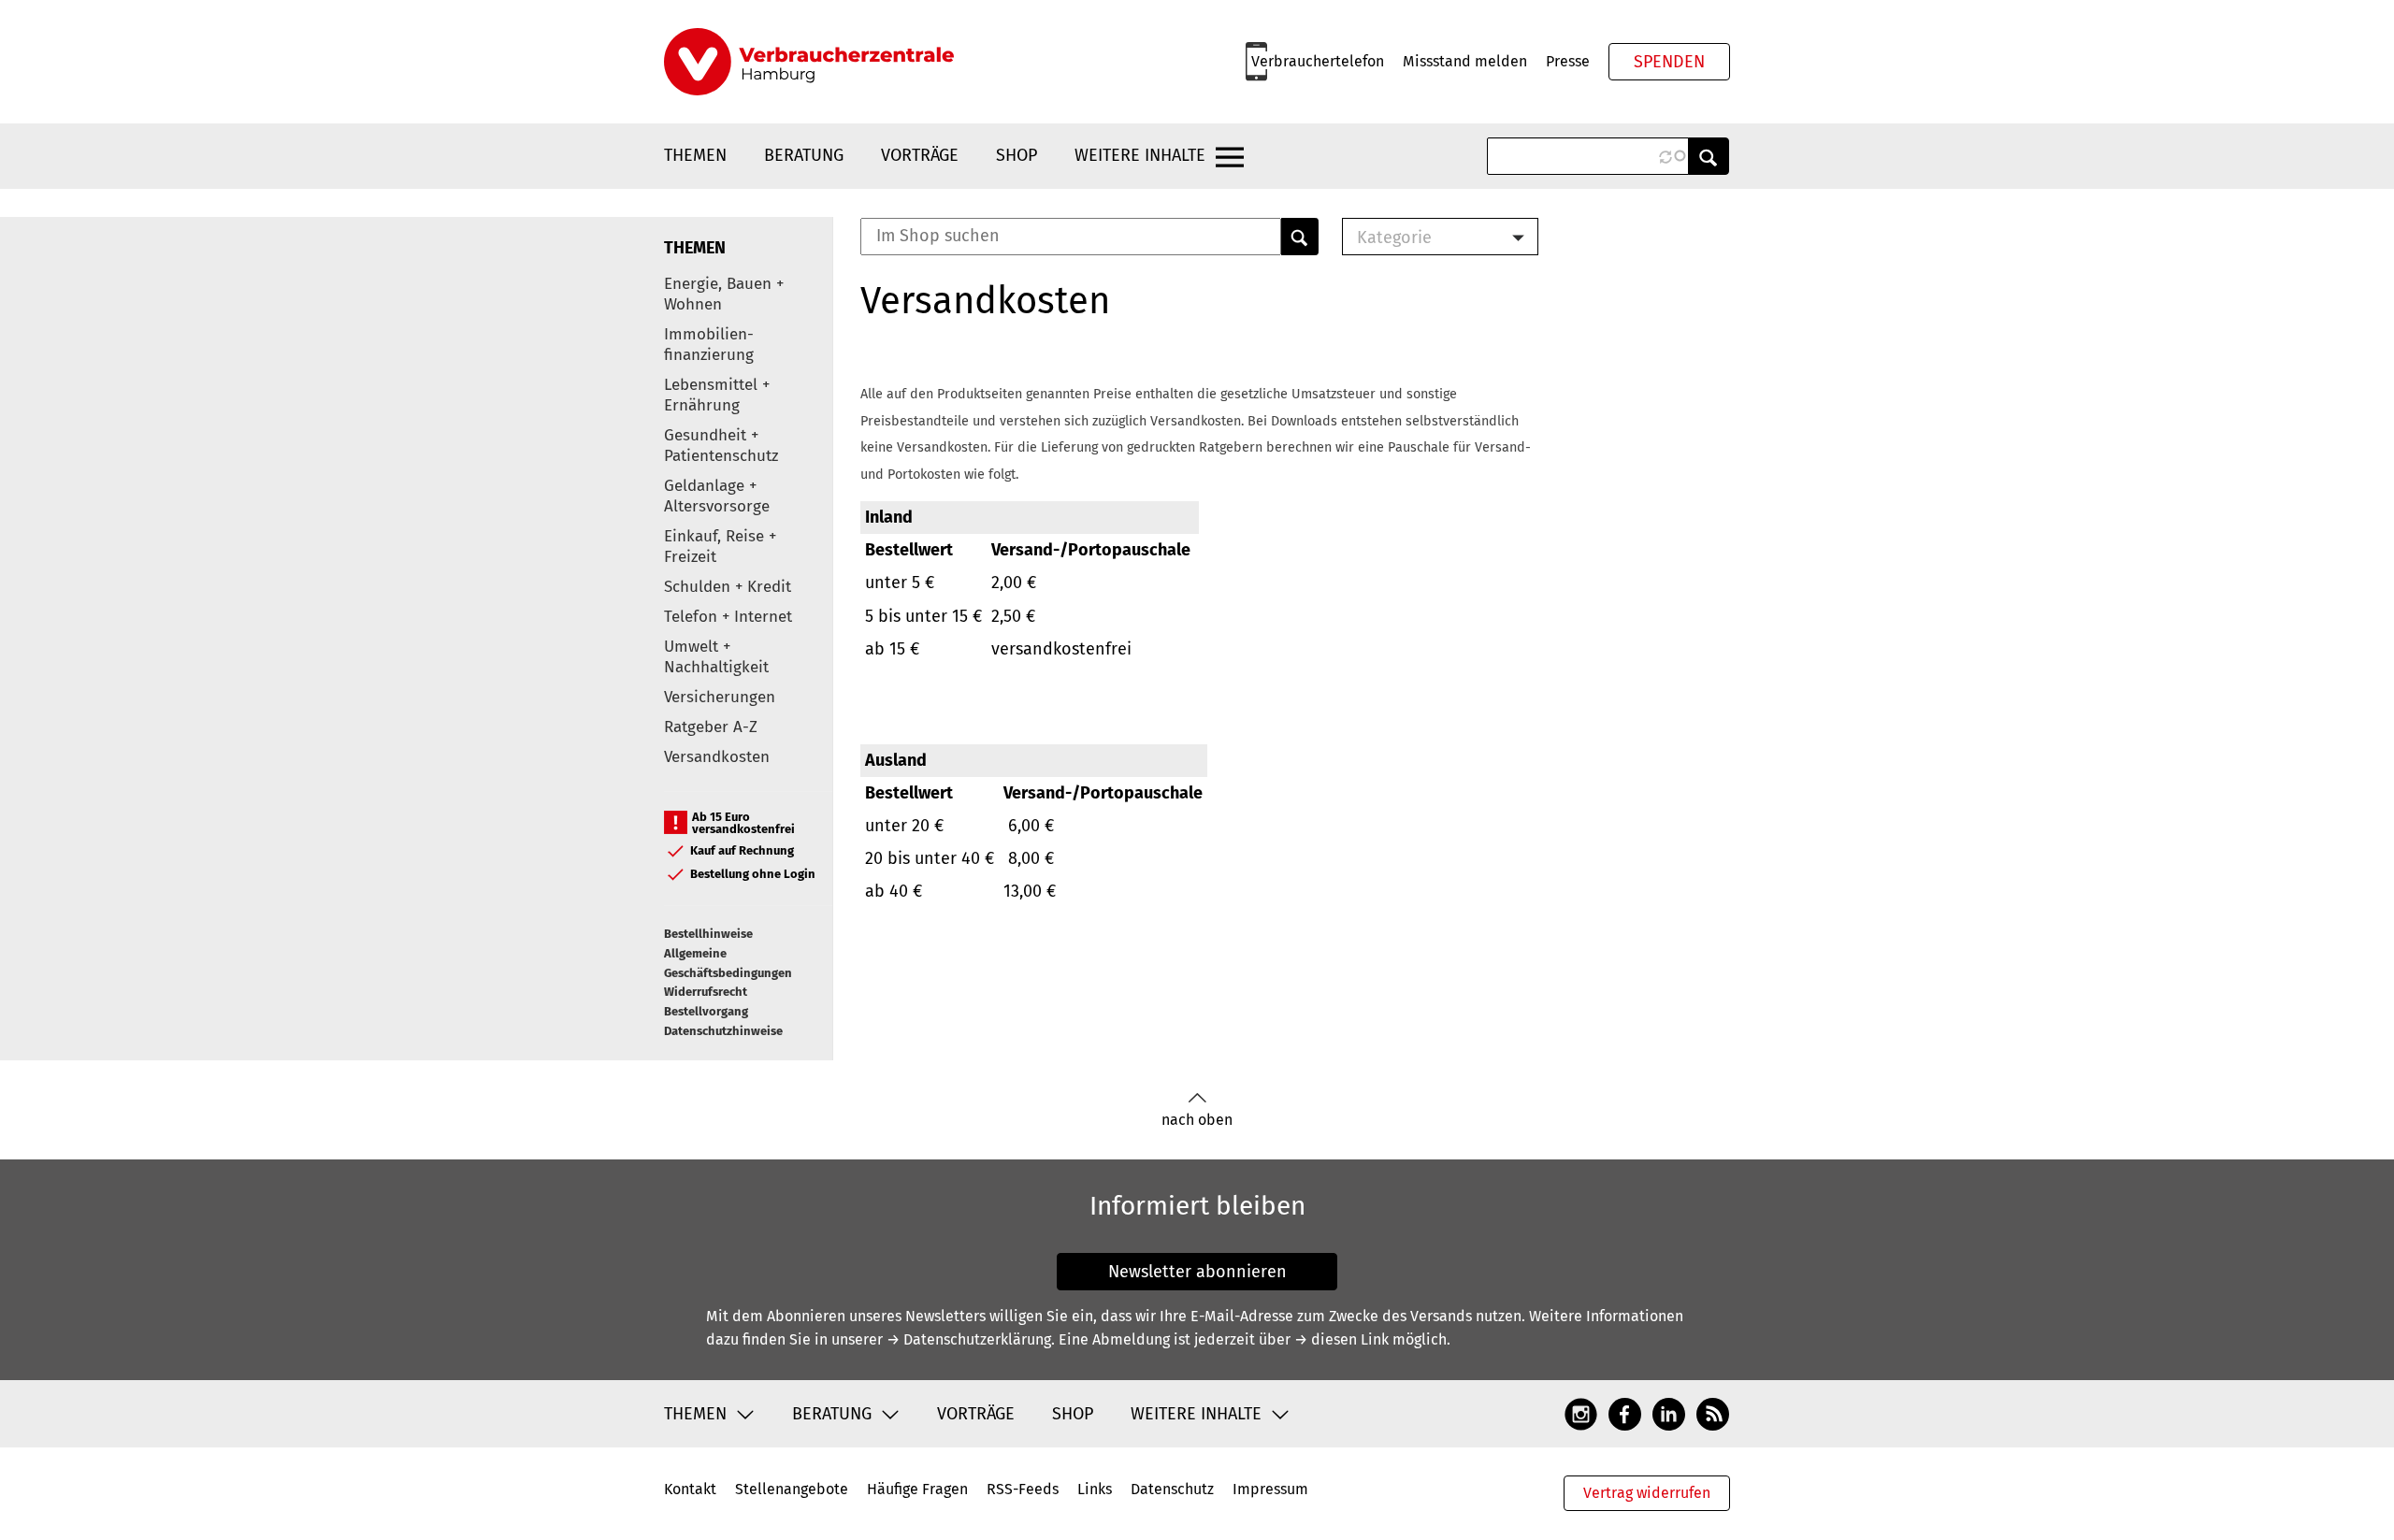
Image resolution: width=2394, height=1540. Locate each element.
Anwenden (1709, 156)
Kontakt (690, 1489)
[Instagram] (1581, 1413)
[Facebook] (1625, 1413)
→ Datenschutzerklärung (969, 1339)
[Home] (809, 62)
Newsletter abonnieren (1197, 1272)
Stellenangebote (792, 1489)
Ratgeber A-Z (711, 727)
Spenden (1669, 62)
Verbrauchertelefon (1318, 61)
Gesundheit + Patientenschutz (721, 446)
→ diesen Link (1341, 1339)
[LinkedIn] (1669, 1413)
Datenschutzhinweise (723, 1031)
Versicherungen (720, 697)
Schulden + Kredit (728, 587)
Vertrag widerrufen (1647, 1493)
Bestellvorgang (706, 1011)
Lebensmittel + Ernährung (717, 395)
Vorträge (920, 155)
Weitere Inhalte (1140, 155)
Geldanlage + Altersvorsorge (717, 496)
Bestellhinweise (708, 934)
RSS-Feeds (1023, 1489)
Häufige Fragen (917, 1489)
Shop (1017, 155)
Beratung (804, 155)
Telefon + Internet (728, 617)
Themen (695, 155)
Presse (1568, 61)
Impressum (1270, 1489)
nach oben (1197, 1120)
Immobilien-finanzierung (709, 345)
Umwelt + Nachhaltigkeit (716, 657)
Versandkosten (717, 757)
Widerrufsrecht (706, 992)
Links (1095, 1489)
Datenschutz (1172, 1489)
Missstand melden (1465, 61)
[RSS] (1713, 1413)
